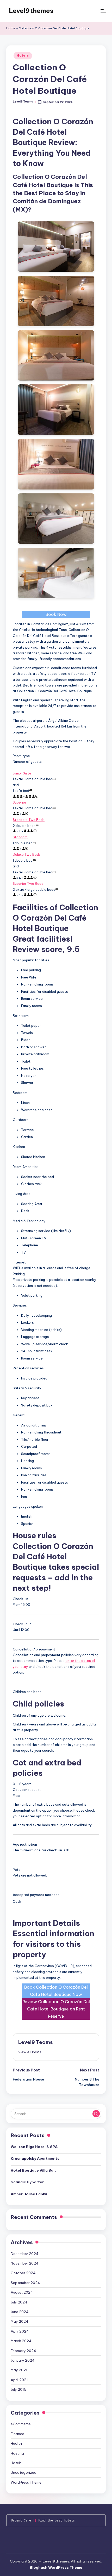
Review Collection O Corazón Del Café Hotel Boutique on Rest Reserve (56, 2009)
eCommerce (21, 2424)
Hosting (17, 2453)
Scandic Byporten (28, 2182)
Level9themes (31, 11)
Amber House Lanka (29, 2194)
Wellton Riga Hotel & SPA (34, 2147)
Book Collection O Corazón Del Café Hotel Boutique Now (56, 1991)
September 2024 (25, 2283)
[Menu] (103, 11)
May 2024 (20, 2321)
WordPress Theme (26, 2482)
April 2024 (20, 2331)
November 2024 (25, 2263)
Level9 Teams (36, 2042)
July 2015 (18, 2389)
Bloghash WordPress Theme (56, 2567)
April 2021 (19, 2380)
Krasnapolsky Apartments (35, 2158)
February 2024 (23, 2351)
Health (16, 2443)
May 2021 (19, 2370)
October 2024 (23, 2273)
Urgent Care (21, 2520)
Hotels (23, 55)
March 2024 (21, 2341)
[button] (30, 2052)
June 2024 (20, 2312)
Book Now (56, 614)
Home (11, 28)
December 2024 (25, 2254)
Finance (17, 2434)
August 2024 (22, 2292)
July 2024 (19, 2302)
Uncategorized (24, 2472)
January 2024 (23, 2360)
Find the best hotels (57, 2520)
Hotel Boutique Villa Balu (34, 2170)
